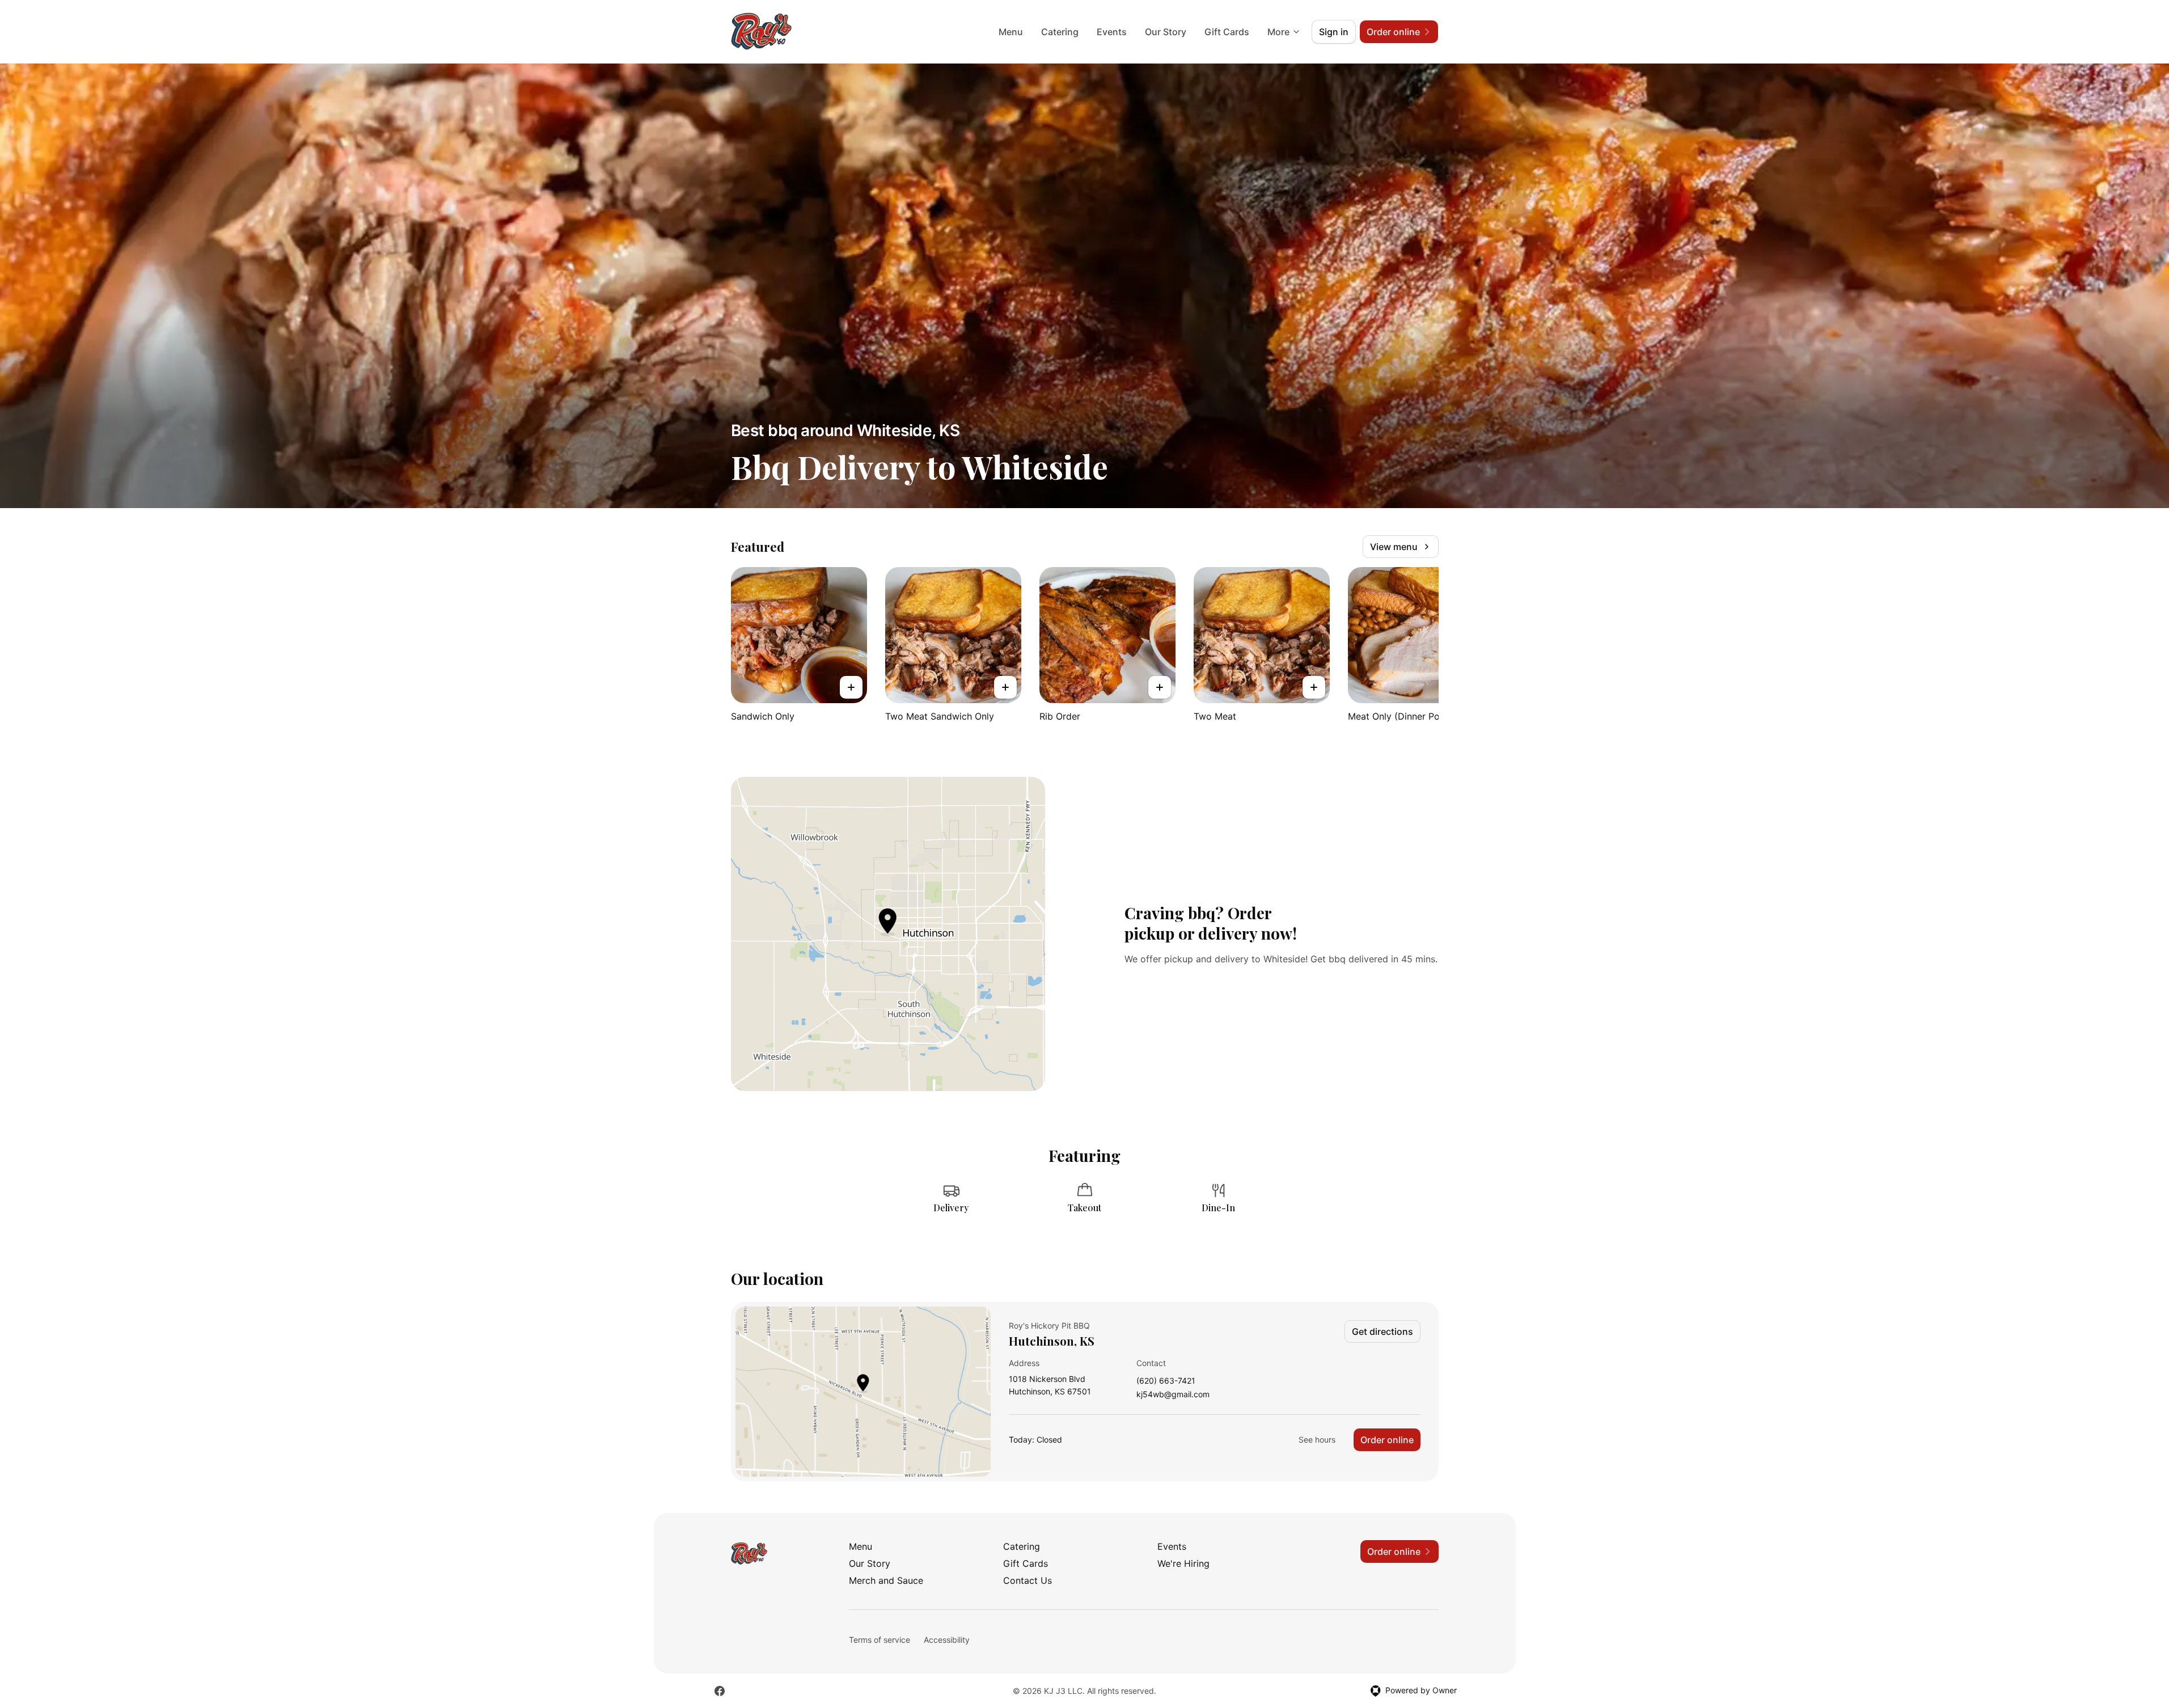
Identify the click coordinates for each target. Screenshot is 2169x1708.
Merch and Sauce (886, 1580)
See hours (1317, 1439)
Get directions (1382, 1331)
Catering (1060, 32)
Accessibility (947, 1640)
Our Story (1166, 32)
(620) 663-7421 (1166, 1381)
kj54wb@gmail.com (1173, 1395)
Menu (1011, 32)
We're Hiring (1183, 1563)
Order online (1387, 1440)
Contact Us (1028, 1580)
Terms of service (880, 1640)
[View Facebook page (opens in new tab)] (720, 1691)
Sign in (1334, 32)
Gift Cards (1227, 32)
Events (1112, 32)
